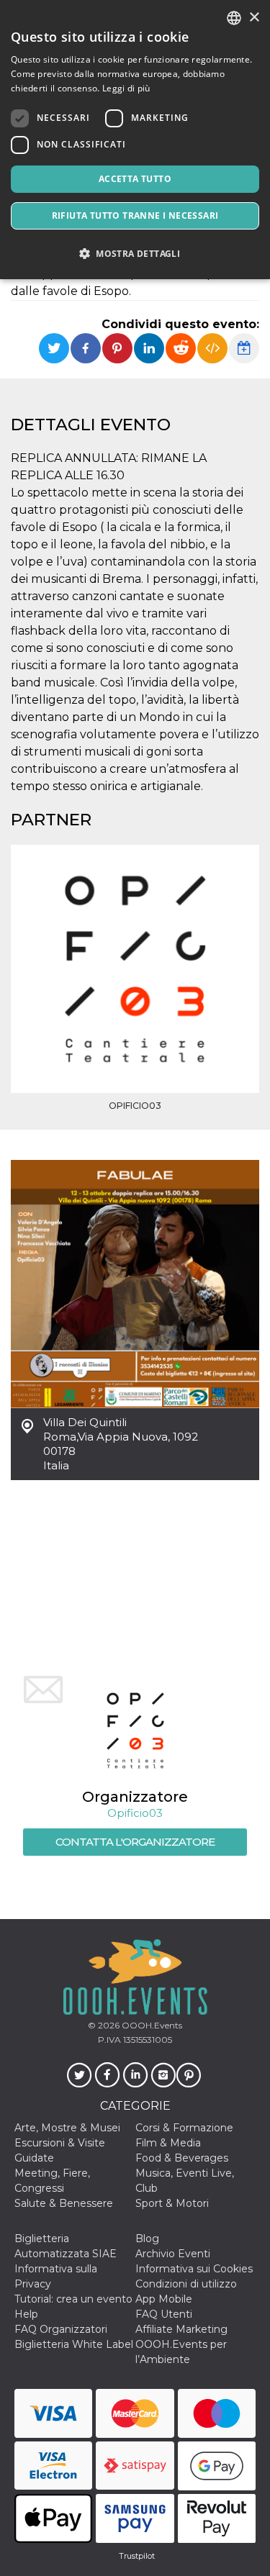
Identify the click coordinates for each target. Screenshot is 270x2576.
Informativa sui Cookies (194, 2269)
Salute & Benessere (64, 2203)
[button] (135, 254)
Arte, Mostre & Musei (67, 2128)
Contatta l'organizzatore (135, 1842)
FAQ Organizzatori (61, 2329)
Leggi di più (126, 88)
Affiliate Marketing (181, 2329)
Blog (147, 2239)
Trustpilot (137, 2556)
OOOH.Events (151, 2025)
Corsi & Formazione (184, 2128)
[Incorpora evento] (212, 348)
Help (26, 2314)
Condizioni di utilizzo (186, 2284)
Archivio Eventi (173, 2254)
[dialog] (135, 140)
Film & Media (168, 2143)
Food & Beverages (182, 2158)
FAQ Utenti (164, 2314)
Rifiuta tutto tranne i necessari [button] (135, 216)
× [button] (254, 18)
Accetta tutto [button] (135, 179)
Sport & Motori (172, 2203)
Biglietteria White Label (74, 2344)
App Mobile (164, 2299)
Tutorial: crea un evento (73, 2299)
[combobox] (234, 18)
